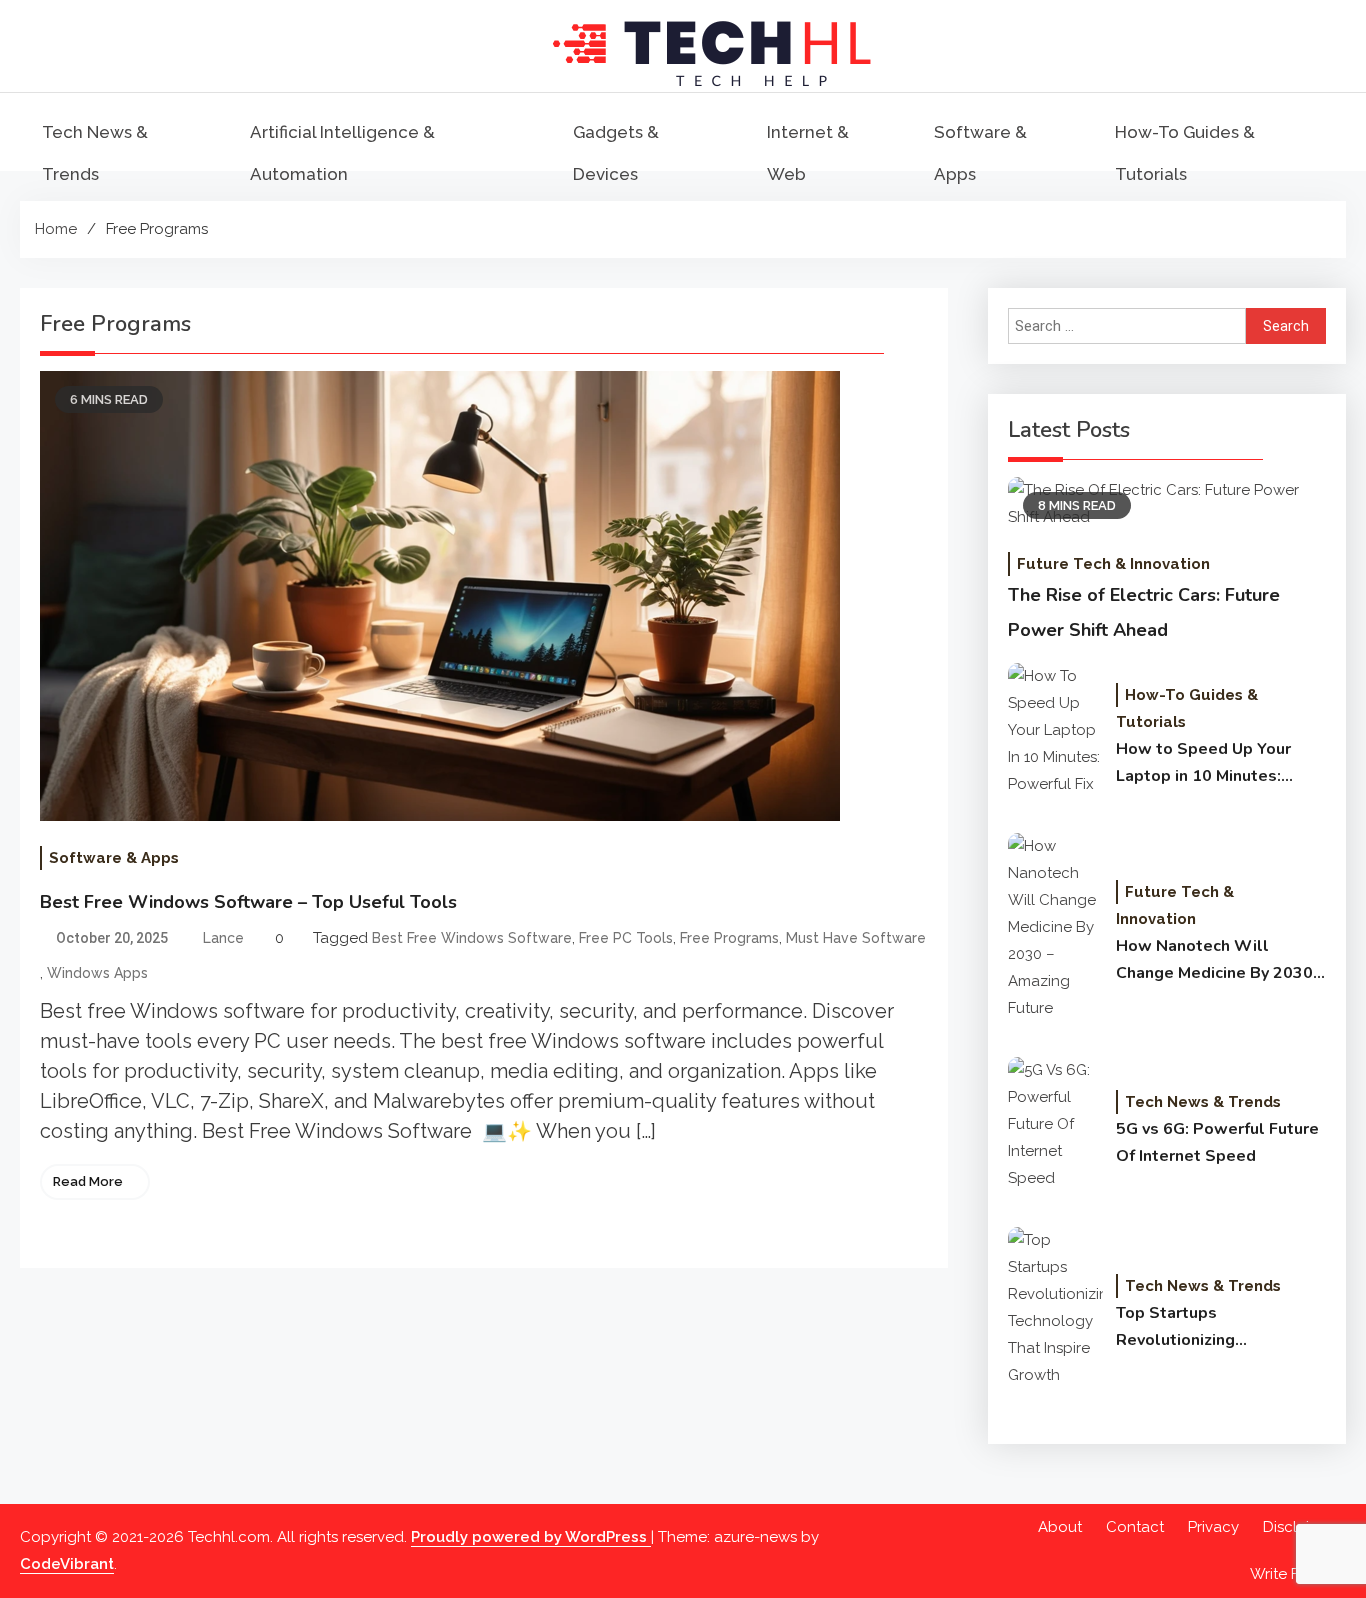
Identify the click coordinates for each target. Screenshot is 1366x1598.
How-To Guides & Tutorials (1185, 153)
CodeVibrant (67, 1564)
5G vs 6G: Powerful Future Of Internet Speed (1217, 1142)
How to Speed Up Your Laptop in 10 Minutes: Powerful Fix (1203, 764)
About (1060, 1527)
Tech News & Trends (95, 153)
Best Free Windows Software (472, 938)
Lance (223, 938)
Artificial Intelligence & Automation (342, 153)
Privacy (1213, 1527)
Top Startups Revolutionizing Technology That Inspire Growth (1208, 1328)
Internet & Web (808, 153)
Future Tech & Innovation (1113, 564)
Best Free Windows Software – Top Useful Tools (248, 902)
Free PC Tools (626, 938)
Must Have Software (856, 938)
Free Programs (729, 938)
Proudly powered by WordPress (531, 1537)
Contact (1135, 1527)
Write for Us (1293, 1574)
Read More (88, 1181)
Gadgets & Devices (616, 153)
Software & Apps (980, 153)
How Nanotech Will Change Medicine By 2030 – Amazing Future (1220, 961)
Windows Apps (97, 973)
